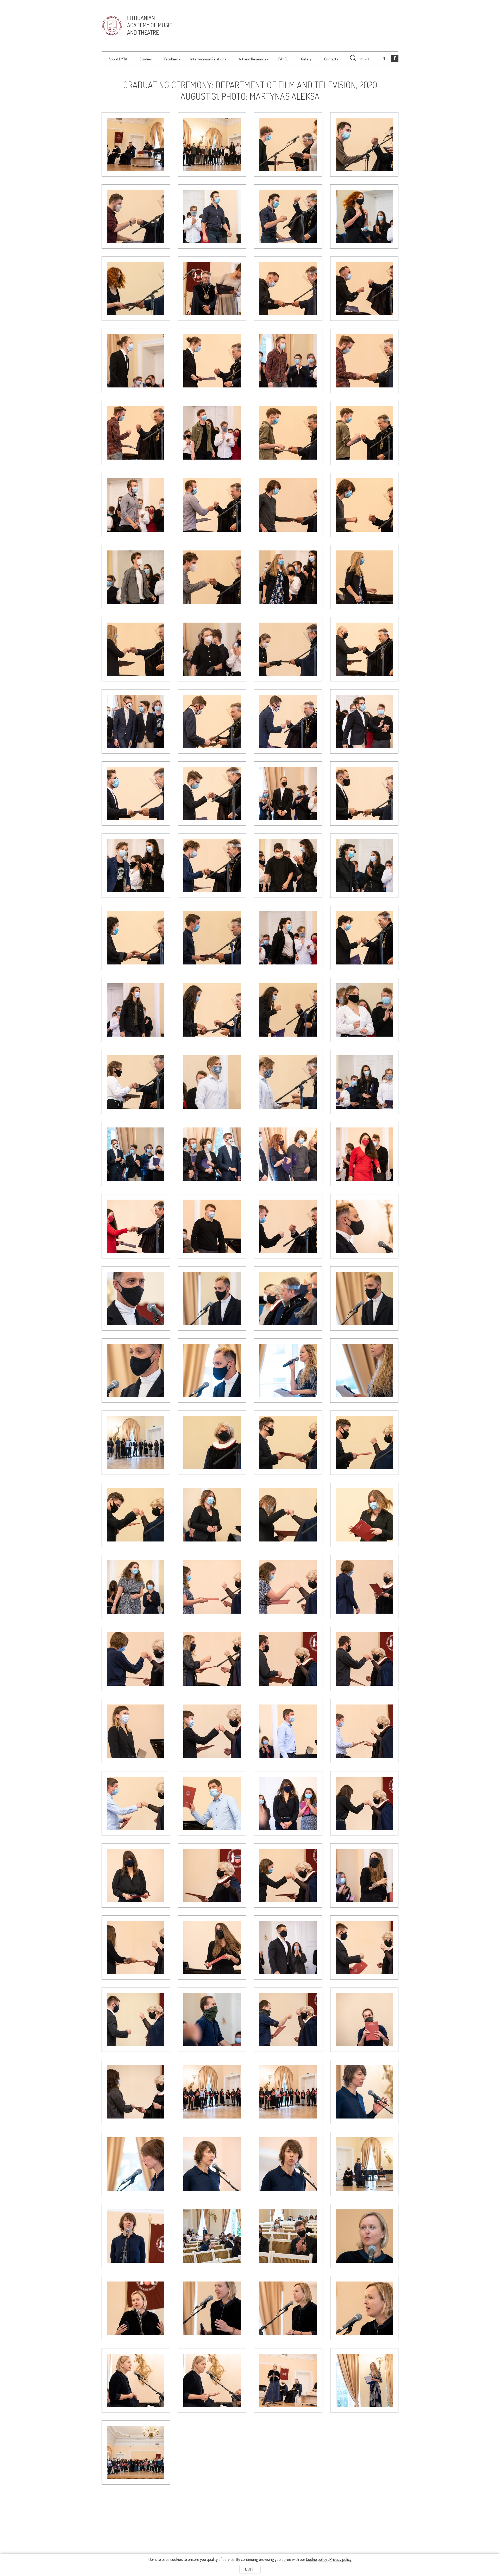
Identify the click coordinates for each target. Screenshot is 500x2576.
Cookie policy (317, 2559)
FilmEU (283, 59)
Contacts (331, 59)
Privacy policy (340, 2559)
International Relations (208, 59)
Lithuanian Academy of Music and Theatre (150, 25)
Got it (250, 2569)
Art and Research (252, 59)
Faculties (171, 59)
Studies (146, 59)
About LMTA (118, 59)
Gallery (306, 59)
